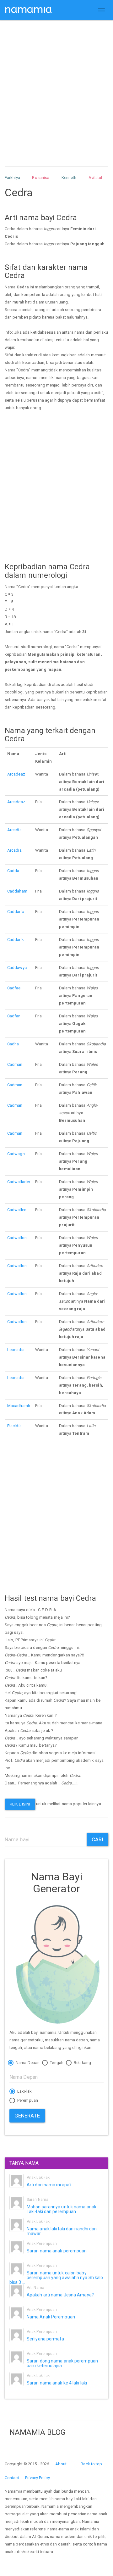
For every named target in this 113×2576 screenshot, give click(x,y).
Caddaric (16, 912)
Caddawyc (17, 968)
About (61, 2464)
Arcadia (14, 830)
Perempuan (27, 2100)
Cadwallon (17, 1238)
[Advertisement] (56, 87)
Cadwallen (17, 1210)
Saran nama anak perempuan (57, 2251)
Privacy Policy (37, 2478)
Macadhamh (19, 1406)
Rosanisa (41, 178)
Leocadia (16, 1350)
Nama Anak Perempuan (51, 2317)
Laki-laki (24, 2091)
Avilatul (95, 178)
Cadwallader (19, 1182)
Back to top (91, 2464)
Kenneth (69, 178)
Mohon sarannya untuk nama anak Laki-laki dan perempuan (62, 2209)
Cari (97, 1839)
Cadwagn (16, 1154)
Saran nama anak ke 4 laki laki (57, 2383)
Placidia (14, 1426)
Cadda (13, 871)
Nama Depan (27, 2063)
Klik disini (20, 1804)
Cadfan (14, 1016)
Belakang (82, 2063)
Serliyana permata (45, 2339)
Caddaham (17, 891)
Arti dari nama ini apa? (49, 2185)
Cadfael (14, 988)
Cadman (15, 1064)
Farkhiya (12, 178)
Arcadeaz (16, 774)
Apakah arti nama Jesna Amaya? (60, 2295)
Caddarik (16, 940)
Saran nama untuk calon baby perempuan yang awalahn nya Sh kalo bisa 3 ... (56, 2278)
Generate (27, 2116)
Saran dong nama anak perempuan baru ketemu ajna (62, 2363)
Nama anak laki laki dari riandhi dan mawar (62, 2231)
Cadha (13, 1044)
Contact (12, 2478)
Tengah (56, 2063)
